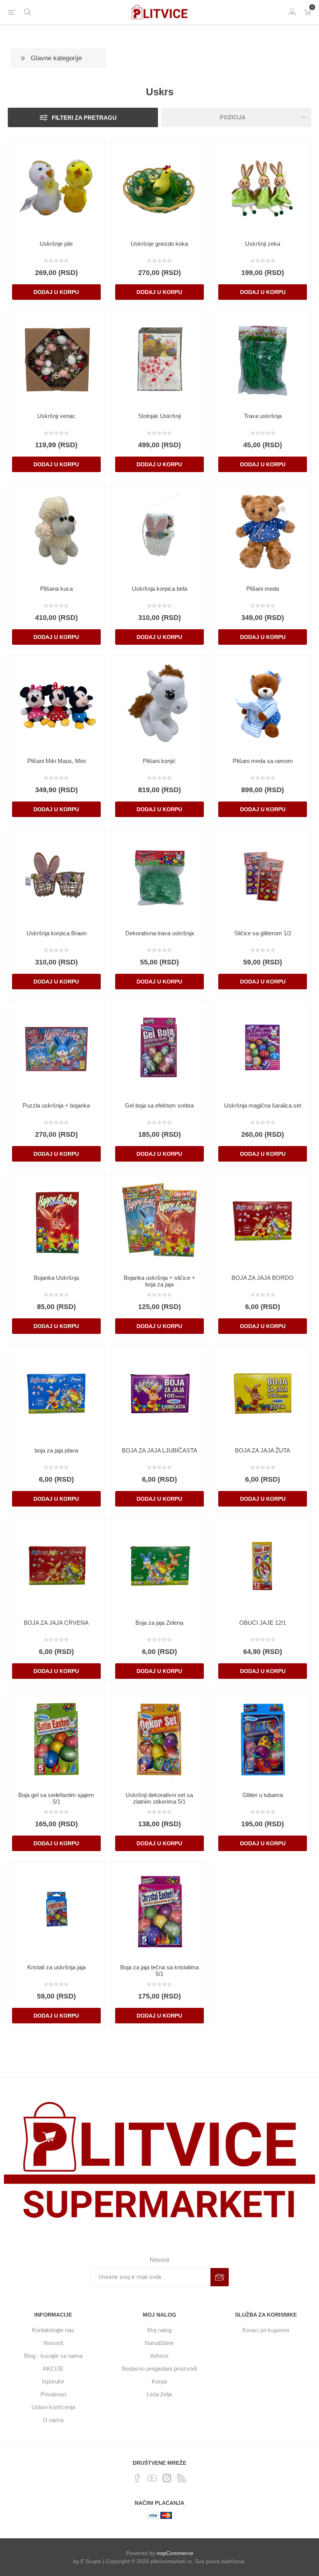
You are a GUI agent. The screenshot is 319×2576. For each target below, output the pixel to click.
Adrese (159, 2356)
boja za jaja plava (56, 1450)
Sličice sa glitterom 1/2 (263, 933)
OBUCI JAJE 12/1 (263, 1623)
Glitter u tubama (263, 1795)
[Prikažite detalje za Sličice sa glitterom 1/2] (263, 876)
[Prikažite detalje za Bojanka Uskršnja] (56, 1221)
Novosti (53, 2343)
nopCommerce (175, 2553)
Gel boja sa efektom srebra (159, 1105)
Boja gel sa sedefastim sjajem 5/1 (56, 1798)
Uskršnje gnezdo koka (159, 244)
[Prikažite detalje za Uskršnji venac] (56, 359)
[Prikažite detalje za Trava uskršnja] (263, 359)
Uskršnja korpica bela (159, 589)
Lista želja (159, 2394)
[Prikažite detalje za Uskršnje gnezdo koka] (159, 187)
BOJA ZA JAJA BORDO (263, 1278)
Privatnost (53, 2394)
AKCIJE (53, 2369)
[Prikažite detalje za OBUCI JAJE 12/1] (263, 1565)
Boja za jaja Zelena (159, 1623)
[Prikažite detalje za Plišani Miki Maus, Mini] (56, 703)
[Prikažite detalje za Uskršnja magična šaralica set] (263, 1048)
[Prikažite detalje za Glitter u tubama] (263, 1738)
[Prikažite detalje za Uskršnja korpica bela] (159, 531)
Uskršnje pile (56, 244)
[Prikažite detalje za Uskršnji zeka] (263, 187)
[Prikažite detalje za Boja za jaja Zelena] (159, 1565)
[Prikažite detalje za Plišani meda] (263, 531)
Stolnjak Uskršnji (159, 416)
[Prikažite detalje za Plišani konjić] (159, 703)
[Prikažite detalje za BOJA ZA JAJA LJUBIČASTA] (159, 1393)
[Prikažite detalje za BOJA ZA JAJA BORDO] (263, 1221)
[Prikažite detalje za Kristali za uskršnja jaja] (56, 1910)
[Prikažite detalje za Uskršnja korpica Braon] (56, 876)
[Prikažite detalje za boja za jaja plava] (56, 1393)
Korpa (159, 2381)
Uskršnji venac (56, 416)
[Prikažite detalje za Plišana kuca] (56, 531)
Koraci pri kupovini (266, 2330)
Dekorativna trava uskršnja (159, 933)
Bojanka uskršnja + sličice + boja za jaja (159, 1281)
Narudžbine (159, 2343)
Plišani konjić (159, 761)
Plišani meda (263, 589)
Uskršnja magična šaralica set (263, 1105)
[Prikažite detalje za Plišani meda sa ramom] (263, 703)
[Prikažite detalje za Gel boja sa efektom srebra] (159, 1048)
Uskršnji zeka (263, 244)
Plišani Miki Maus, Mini (56, 761)
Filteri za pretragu (84, 118)
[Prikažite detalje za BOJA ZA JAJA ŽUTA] (263, 1393)
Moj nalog (159, 2330)
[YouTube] (152, 2478)
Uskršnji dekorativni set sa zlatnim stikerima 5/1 (159, 1798)
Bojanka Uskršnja (56, 1278)
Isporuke (53, 2381)
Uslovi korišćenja (53, 2407)
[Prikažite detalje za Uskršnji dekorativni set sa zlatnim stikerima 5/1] (159, 1738)
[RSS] (182, 2478)
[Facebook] (137, 2478)
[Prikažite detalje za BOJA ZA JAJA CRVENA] (56, 1565)
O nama (53, 2420)
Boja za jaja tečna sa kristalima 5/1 (159, 1970)
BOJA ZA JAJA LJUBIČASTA (159, 1450)
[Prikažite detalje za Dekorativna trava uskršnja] (159, 876)
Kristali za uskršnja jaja (56, 1967)
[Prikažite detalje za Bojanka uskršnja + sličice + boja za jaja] (159, 1221)
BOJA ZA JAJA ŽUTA (263, 1450)
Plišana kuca (56, 589)
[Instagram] (167, 2478)
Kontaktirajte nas (53, 2330)
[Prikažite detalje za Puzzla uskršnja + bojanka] (56, 1048)
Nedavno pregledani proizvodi (159, 2369)
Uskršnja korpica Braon (56, 933)
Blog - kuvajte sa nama (53, 2356)
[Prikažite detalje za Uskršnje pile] (56, 187)
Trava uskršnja (263, 416)
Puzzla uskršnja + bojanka (56, 1105)
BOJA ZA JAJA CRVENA (56, 1623)
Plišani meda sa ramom (263, 761)
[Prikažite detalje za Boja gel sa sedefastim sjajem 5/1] (56, 1738)
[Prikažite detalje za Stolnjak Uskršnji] (159, 359)
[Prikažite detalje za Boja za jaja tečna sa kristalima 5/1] (159, 1910)
